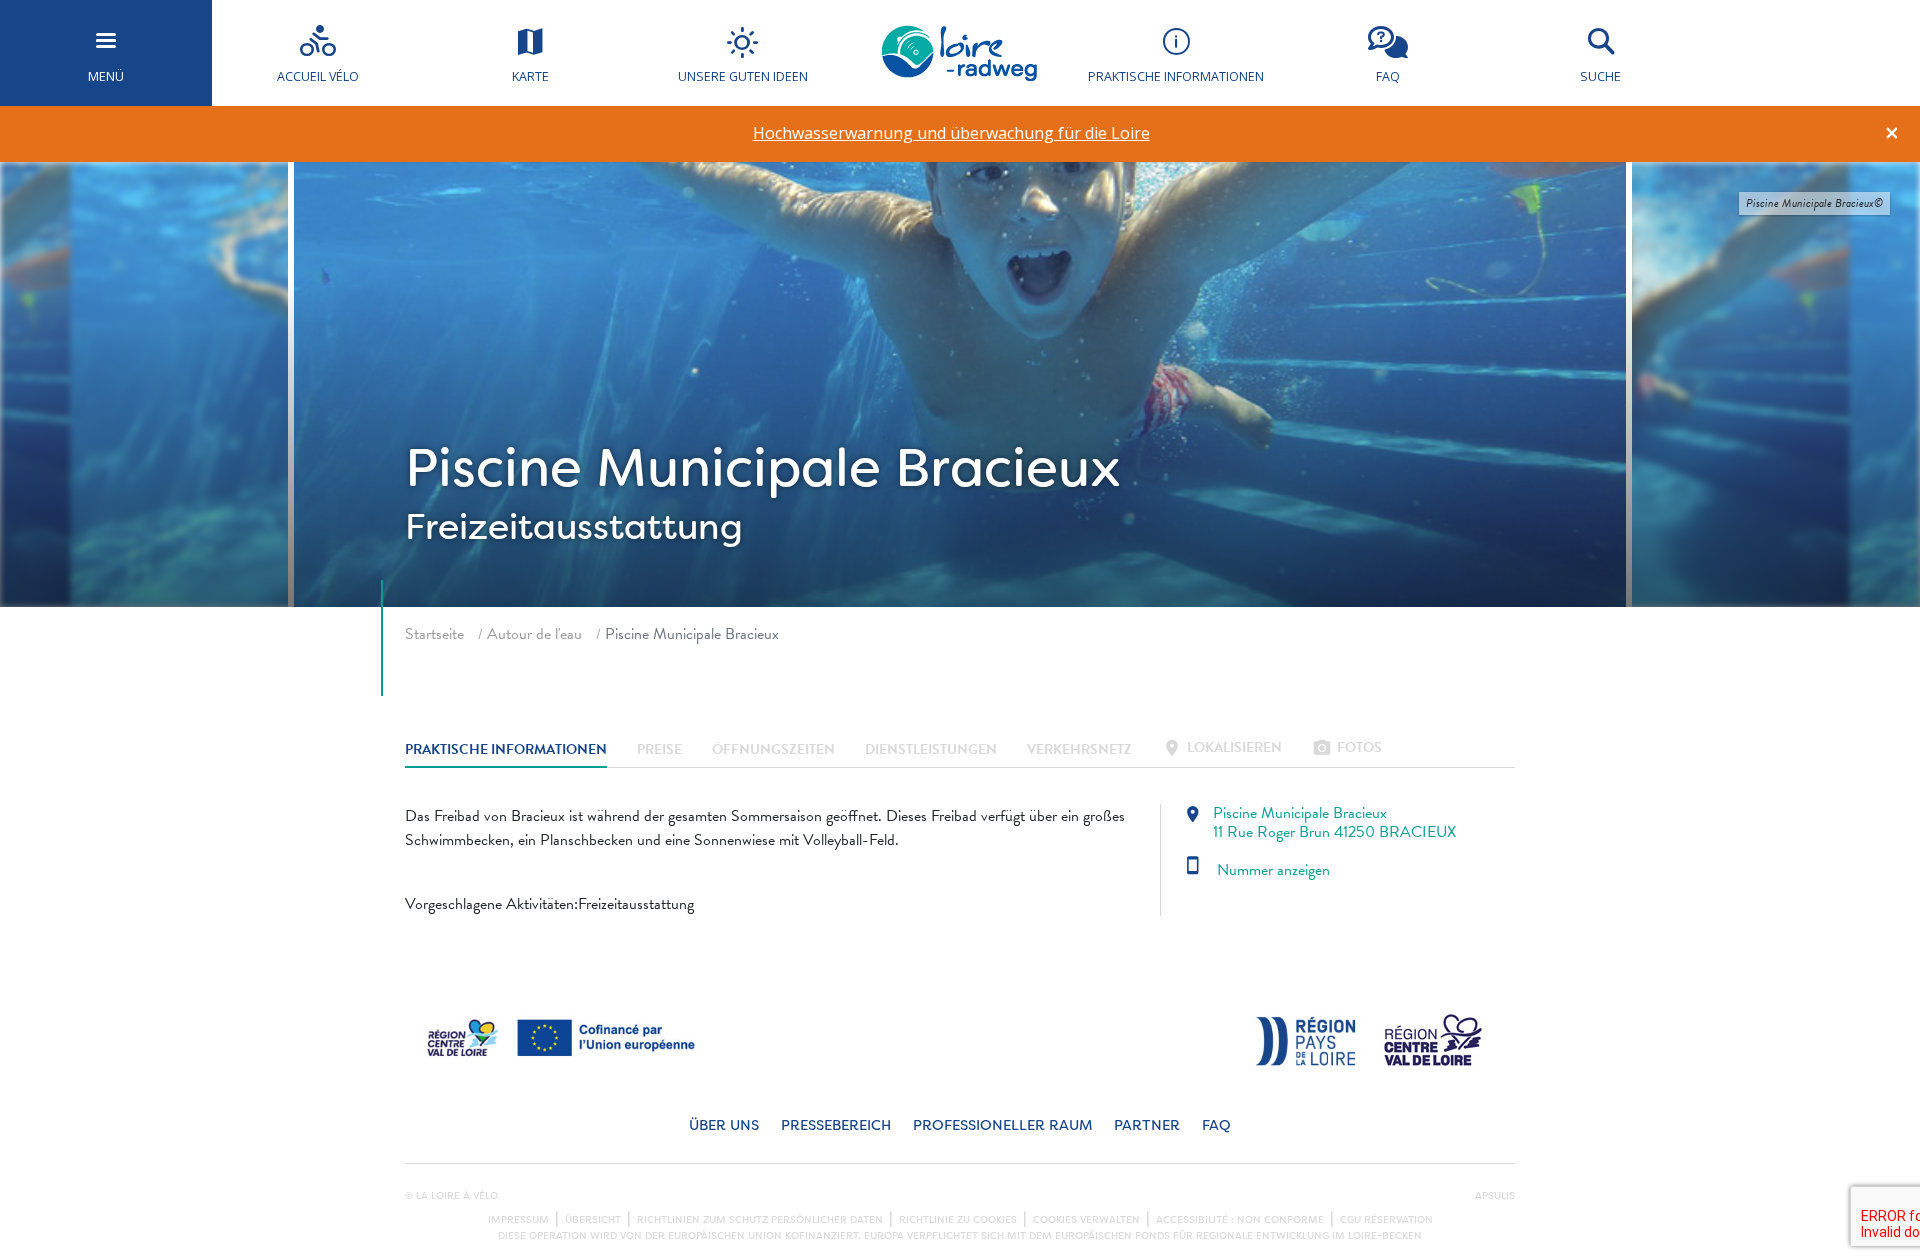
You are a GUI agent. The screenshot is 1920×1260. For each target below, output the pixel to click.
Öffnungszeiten (773, 749)
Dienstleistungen (931, 749)
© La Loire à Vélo (451, 1196)
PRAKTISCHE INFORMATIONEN (506, 749)
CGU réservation (1386, 1220)
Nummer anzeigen (1256, 870)
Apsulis (1495, 1196)
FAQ (1216, 1125)
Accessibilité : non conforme (1240, 1220)
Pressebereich (836, 1125)
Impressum (518, 1220)
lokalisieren (1222, 749)
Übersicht (593, 1220)
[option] (951, 133)
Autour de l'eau (534, 634)
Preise (659, 749)
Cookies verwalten (1086, 1220)
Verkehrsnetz (1079, 749)
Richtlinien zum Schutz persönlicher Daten (760, 1220)
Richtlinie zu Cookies (958, 1220)
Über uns (724, 1125)
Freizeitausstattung (574, 527)
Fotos (1347, 749)
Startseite (434, 634)
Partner (1147, 1125)
